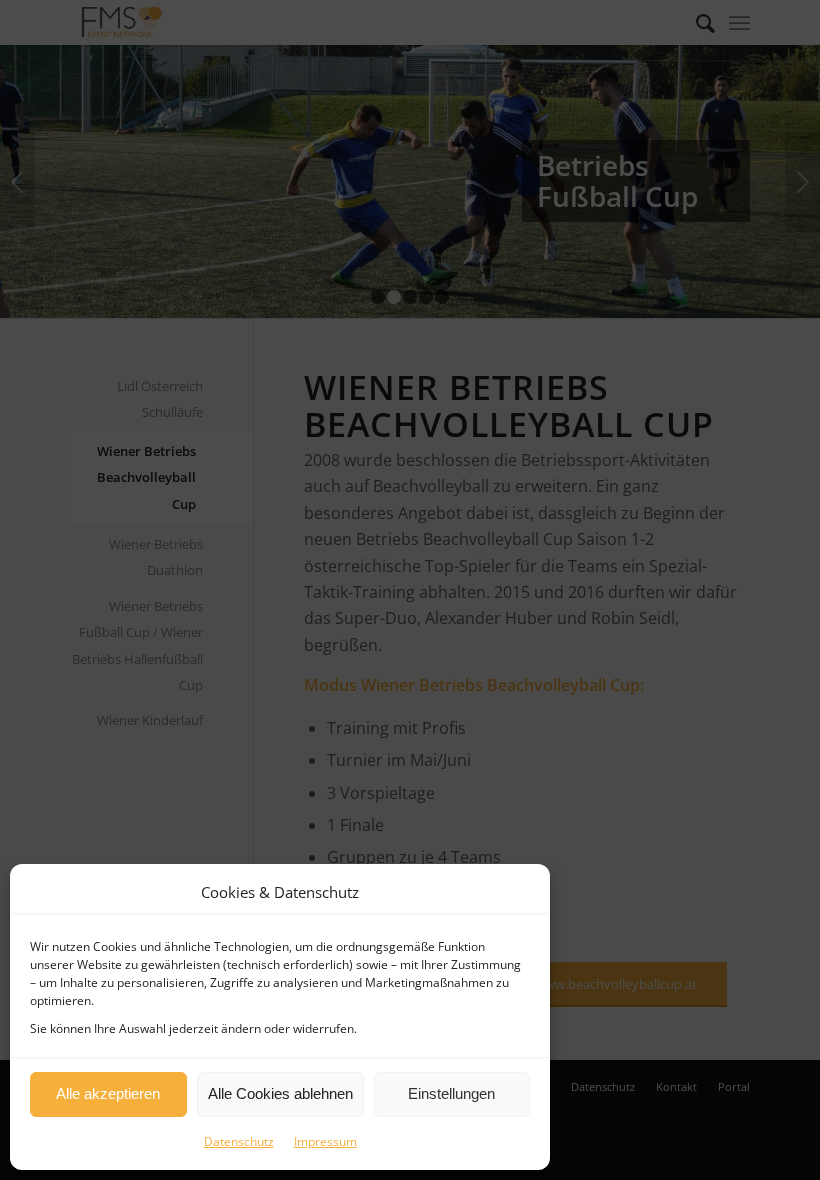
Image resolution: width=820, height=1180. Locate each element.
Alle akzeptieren (108, 1093)
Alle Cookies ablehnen (280, 1093)
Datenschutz (239, 1141)
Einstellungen (451, 1093)
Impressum (325, 1141)
